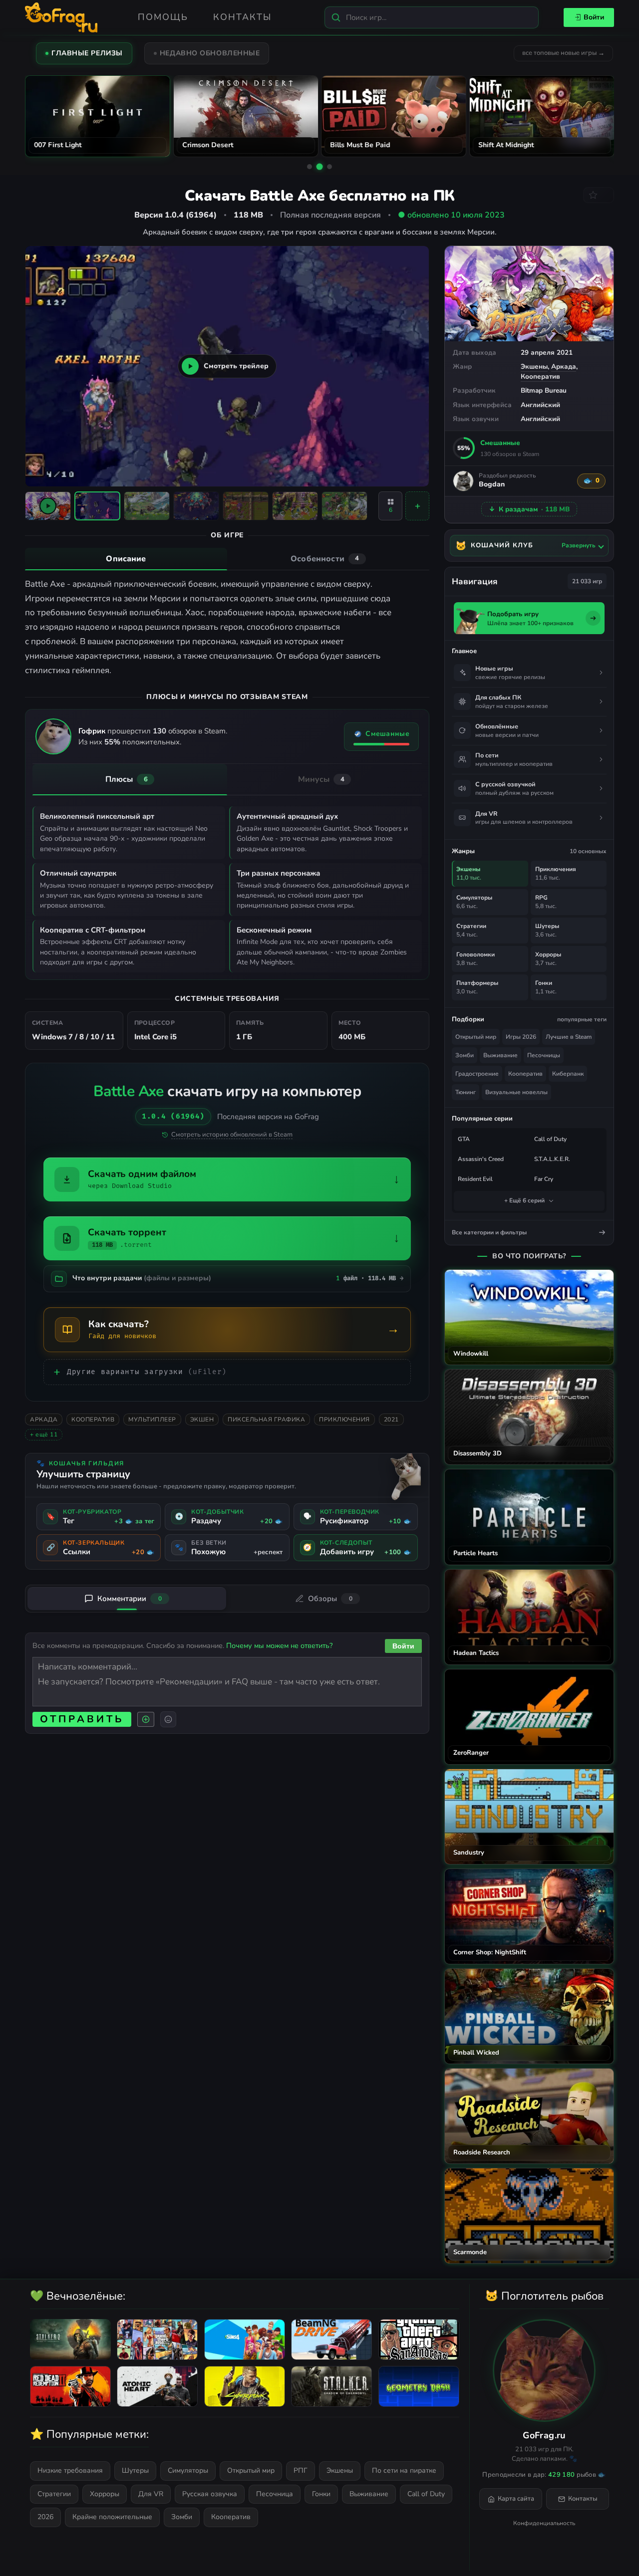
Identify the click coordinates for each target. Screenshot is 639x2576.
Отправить (82, 1719)
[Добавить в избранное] (599, 195)
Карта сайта (516, 2499)
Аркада (564, 366)
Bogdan (492, 485)
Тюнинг (466, 1092)
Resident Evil (475, 1179)
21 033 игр (587, 581)
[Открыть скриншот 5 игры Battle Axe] (295, 506)
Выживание (500, 1055)
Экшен (202, 1419)
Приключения (344, 1419)
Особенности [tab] (325, 559)
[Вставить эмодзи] (168, 1719)
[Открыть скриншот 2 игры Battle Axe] (147, 506)
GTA (464, 1139)
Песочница (275, 2494)
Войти (594, 17)
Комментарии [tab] (130, 1599)
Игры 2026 (521, 1037)
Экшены (534, 366)
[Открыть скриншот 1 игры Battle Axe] (97, 506)
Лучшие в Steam (569, 1037)
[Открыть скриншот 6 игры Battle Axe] (344, 506)
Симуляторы (188, 2470)
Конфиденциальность (544, 2523)
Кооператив (540, 376)
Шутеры (135, 2470)
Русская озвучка (210, 2494)
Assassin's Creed (481, 1159)
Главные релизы (87, 53)
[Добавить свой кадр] (417, 506)
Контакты (242, 17)
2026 (45, 2517)
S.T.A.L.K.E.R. (552, 1159)
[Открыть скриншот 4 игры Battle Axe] (246, 506)
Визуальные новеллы (516, 1092)
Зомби (465, 1055)
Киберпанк (568, 1074)
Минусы (321, 779)
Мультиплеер (152, 1419)
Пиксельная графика (266, 1419)
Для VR (151, 2494)
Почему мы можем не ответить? (279, 1645)
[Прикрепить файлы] (146, 1719)
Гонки (321, 2494)
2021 (391, 1419)
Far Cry (544, 1179)
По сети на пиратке (404, 2470)
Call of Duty (550, 1139)
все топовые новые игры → (563, 53)
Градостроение (477, 1074)
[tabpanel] (227, 628)
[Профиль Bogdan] (463, 481)
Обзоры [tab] (330, 1599)
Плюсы (127, 779)
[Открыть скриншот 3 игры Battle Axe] (196, 506)
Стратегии (54, 2494)
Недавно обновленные (210, 53)
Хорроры (105, 2494)
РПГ (301, 2470)
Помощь (163, 17)
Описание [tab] (126, 559)
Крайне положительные (112, 2517)
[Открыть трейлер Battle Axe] (48, 506)
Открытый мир (476, 1037)
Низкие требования (70, 2470)
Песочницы (544, 1055)
